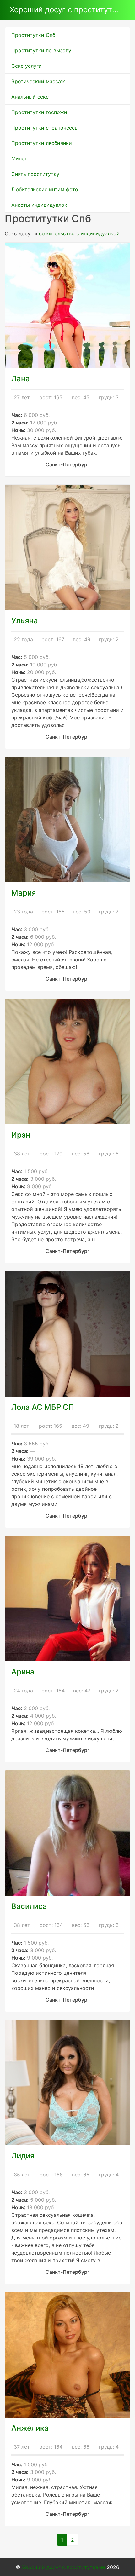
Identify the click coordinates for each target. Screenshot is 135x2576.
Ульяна (25, 621)
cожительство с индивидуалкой (79, 233)
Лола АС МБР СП (43, 1407)
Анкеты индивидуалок (39, 205)
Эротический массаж (38, 81)
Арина (23, 1672)
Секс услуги (27, 66)
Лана (21, 379)
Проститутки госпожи (39, 112)
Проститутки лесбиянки (42, 143)
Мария (24, 893)
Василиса (29, 1906)
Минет (19, 158)
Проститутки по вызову (41, 50)
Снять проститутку (35, 174)
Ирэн (21, 1135)
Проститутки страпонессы (45, 128)
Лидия (23, 2156)
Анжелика (30, 2428)
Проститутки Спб (33, 35)
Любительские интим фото (45, 189)
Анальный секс (30, 97)
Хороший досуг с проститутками (65, 10)
